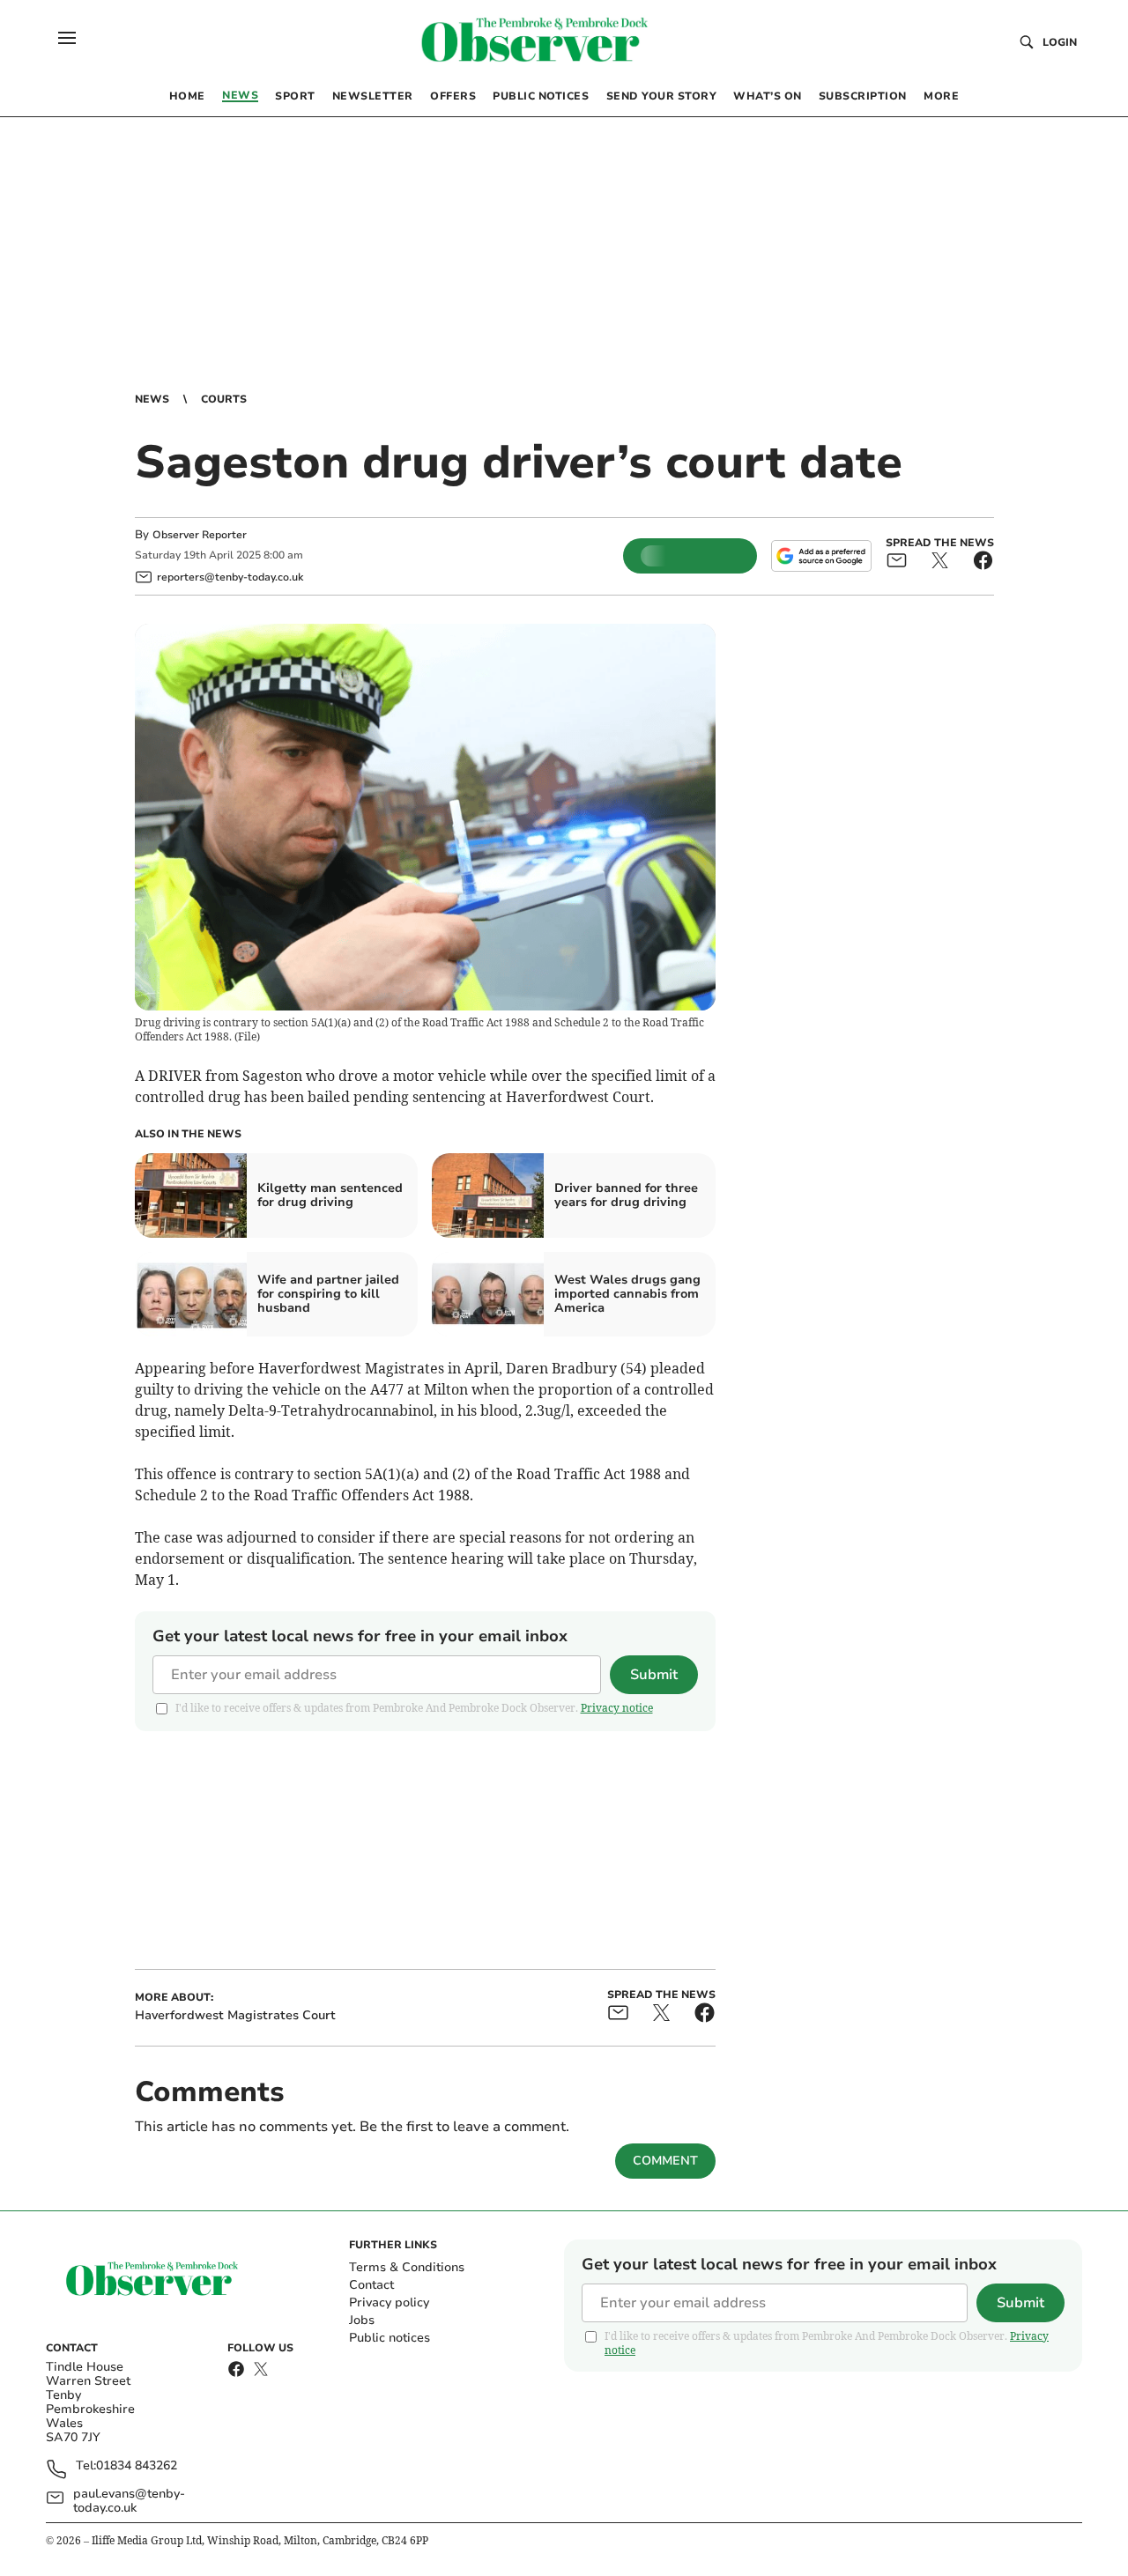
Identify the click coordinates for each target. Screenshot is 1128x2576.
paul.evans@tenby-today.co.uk (129, 2501)
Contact (371, 2285)
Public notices (390, 2338)
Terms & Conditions (407, 2267)
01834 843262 (137, 2466)
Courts (224, 399)
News (152, 399)
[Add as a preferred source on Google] (821, 556)
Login (1060, 42)
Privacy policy (389, 2302)
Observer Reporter (200, 535)
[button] (67, 38)
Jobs (362, 2320)
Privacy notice (617, 1708)
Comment (665, 2161)
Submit (654, 1675)
